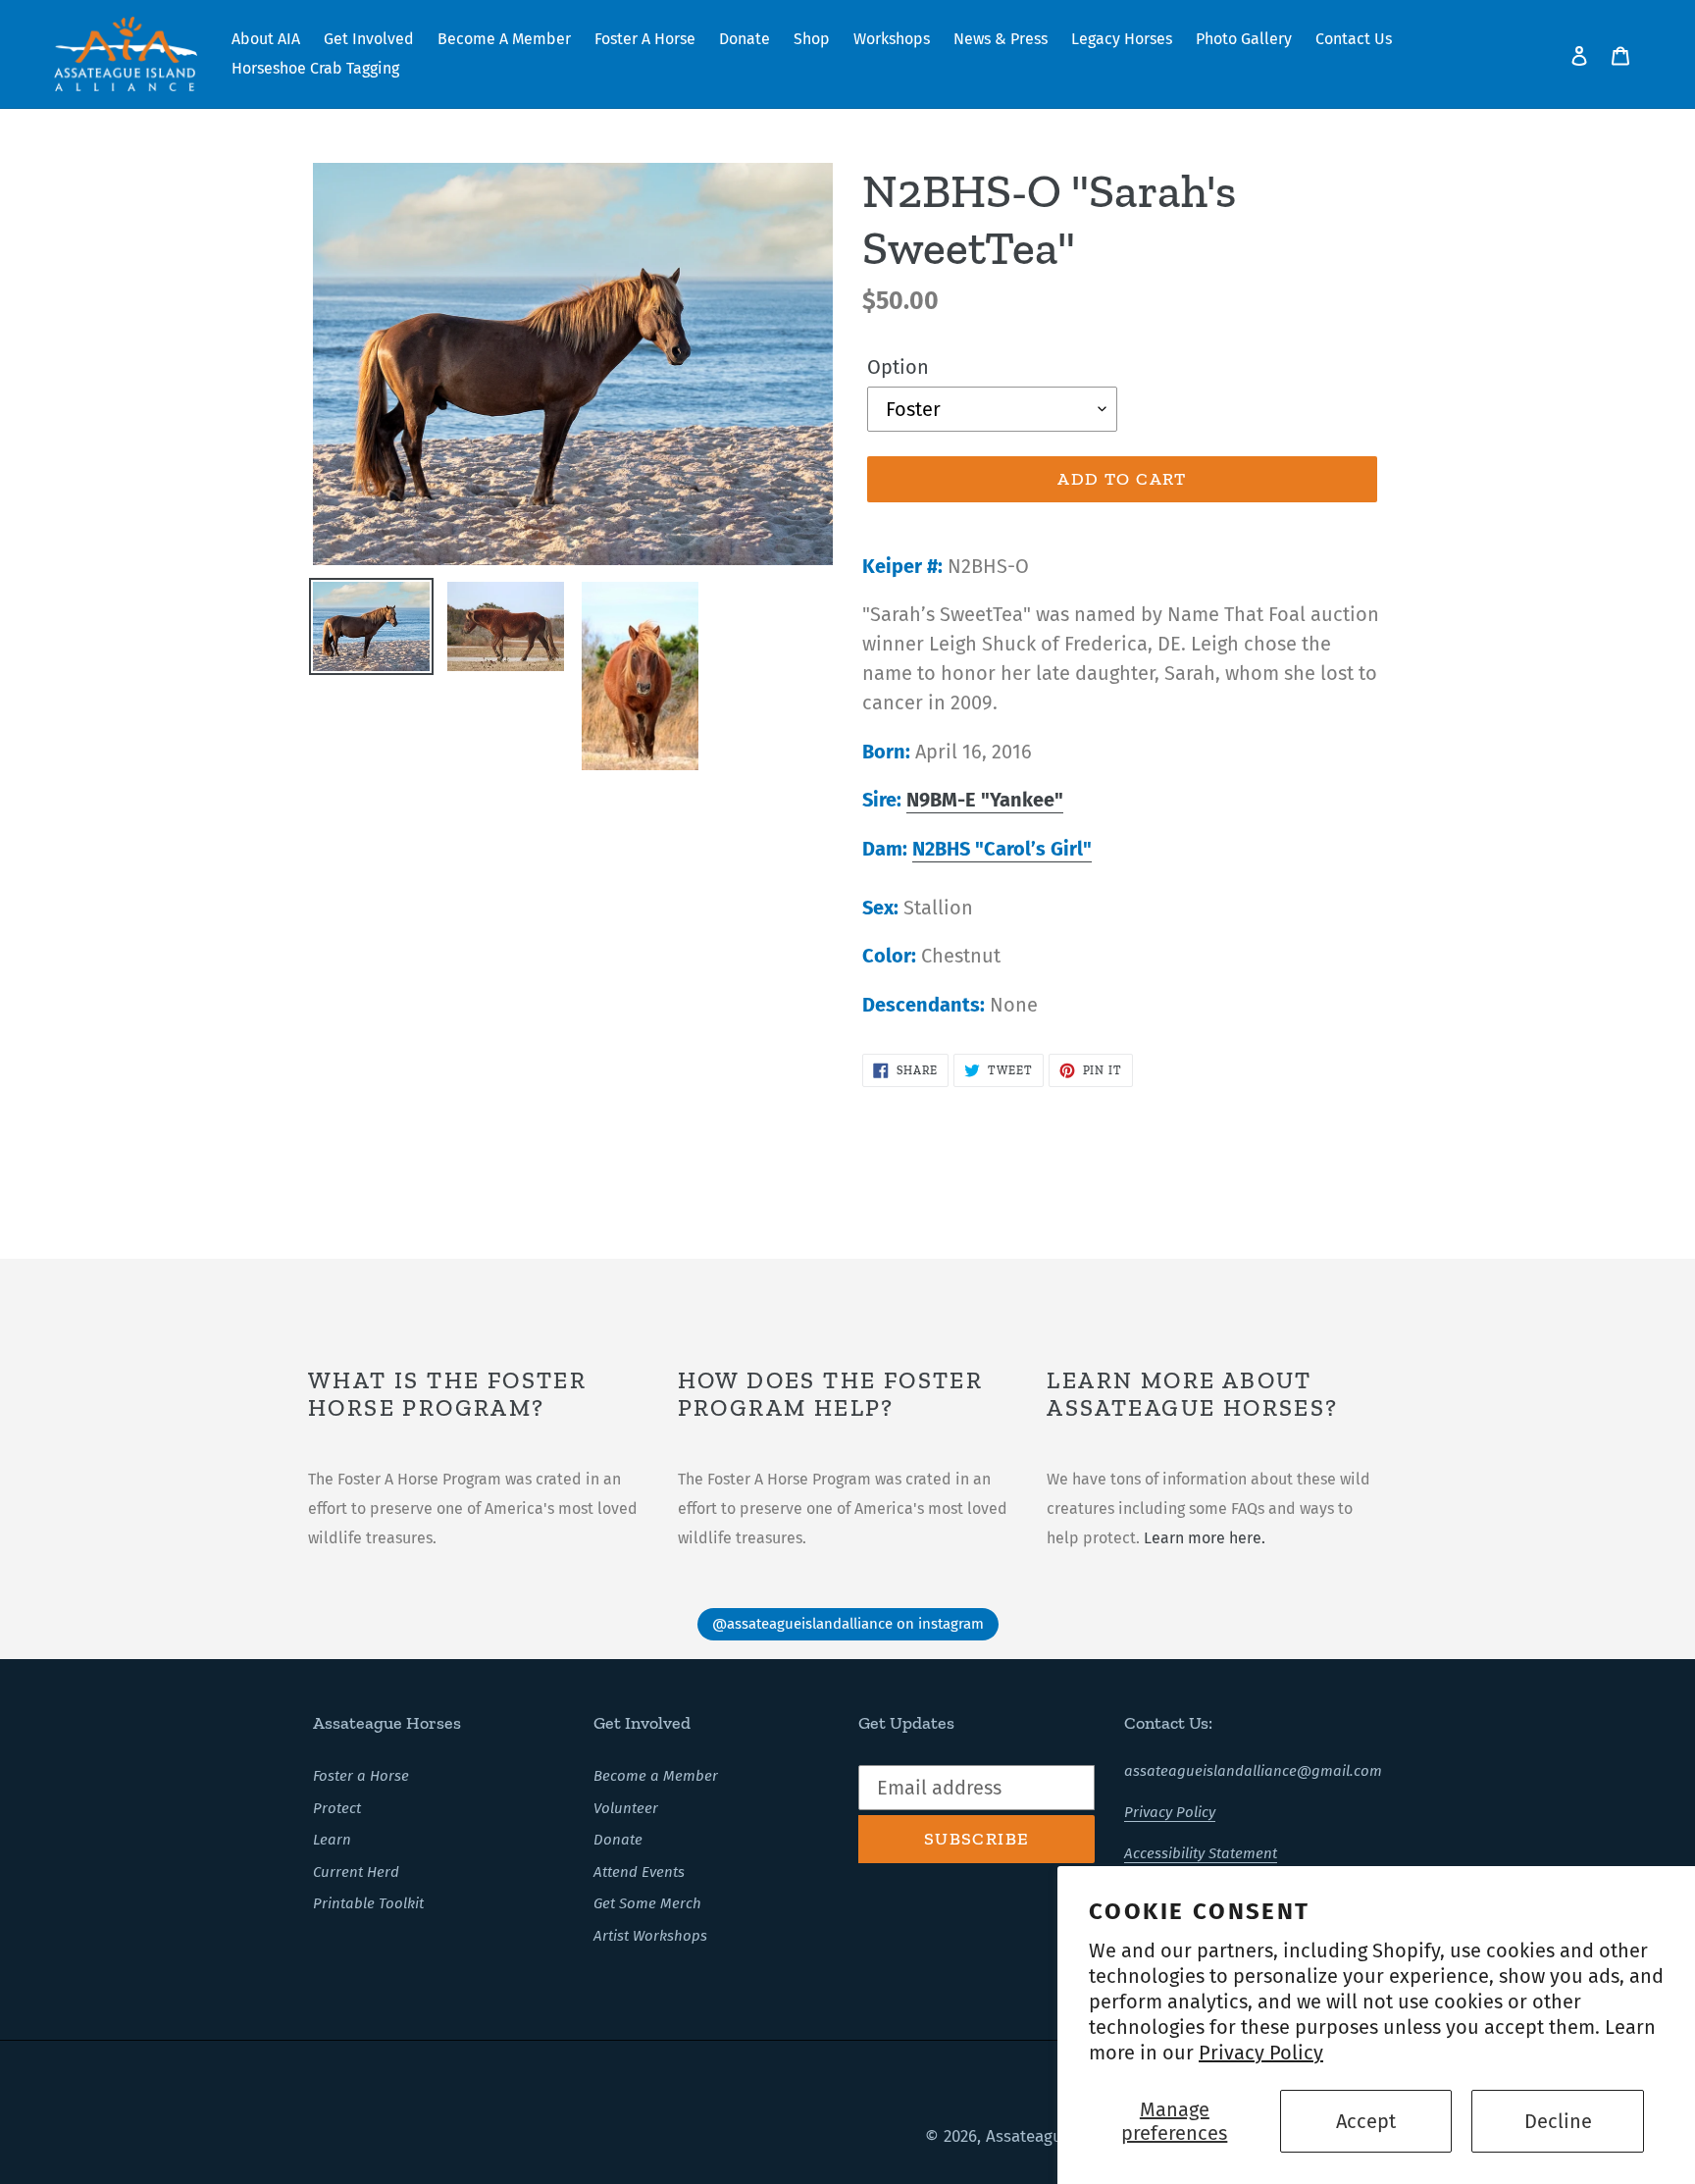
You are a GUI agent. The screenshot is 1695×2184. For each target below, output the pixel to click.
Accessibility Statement (1201, 1853)
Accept (1366, 2121)
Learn (332, 1840)
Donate (618, 1840)
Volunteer (626, 1808)
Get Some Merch (647, 1903)
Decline (1558, 2121)
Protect (337, 1808)
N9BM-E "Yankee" (985, 800)
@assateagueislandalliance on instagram (848, 1624)
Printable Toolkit (368, 1903)
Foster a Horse (361, 1776)
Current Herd (356, 1872)
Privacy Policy (1261, 2053)
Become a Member (656, 1776)
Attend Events (639, 1872)
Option (898, 367)
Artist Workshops (650, 1936)
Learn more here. (1205, 1538)
